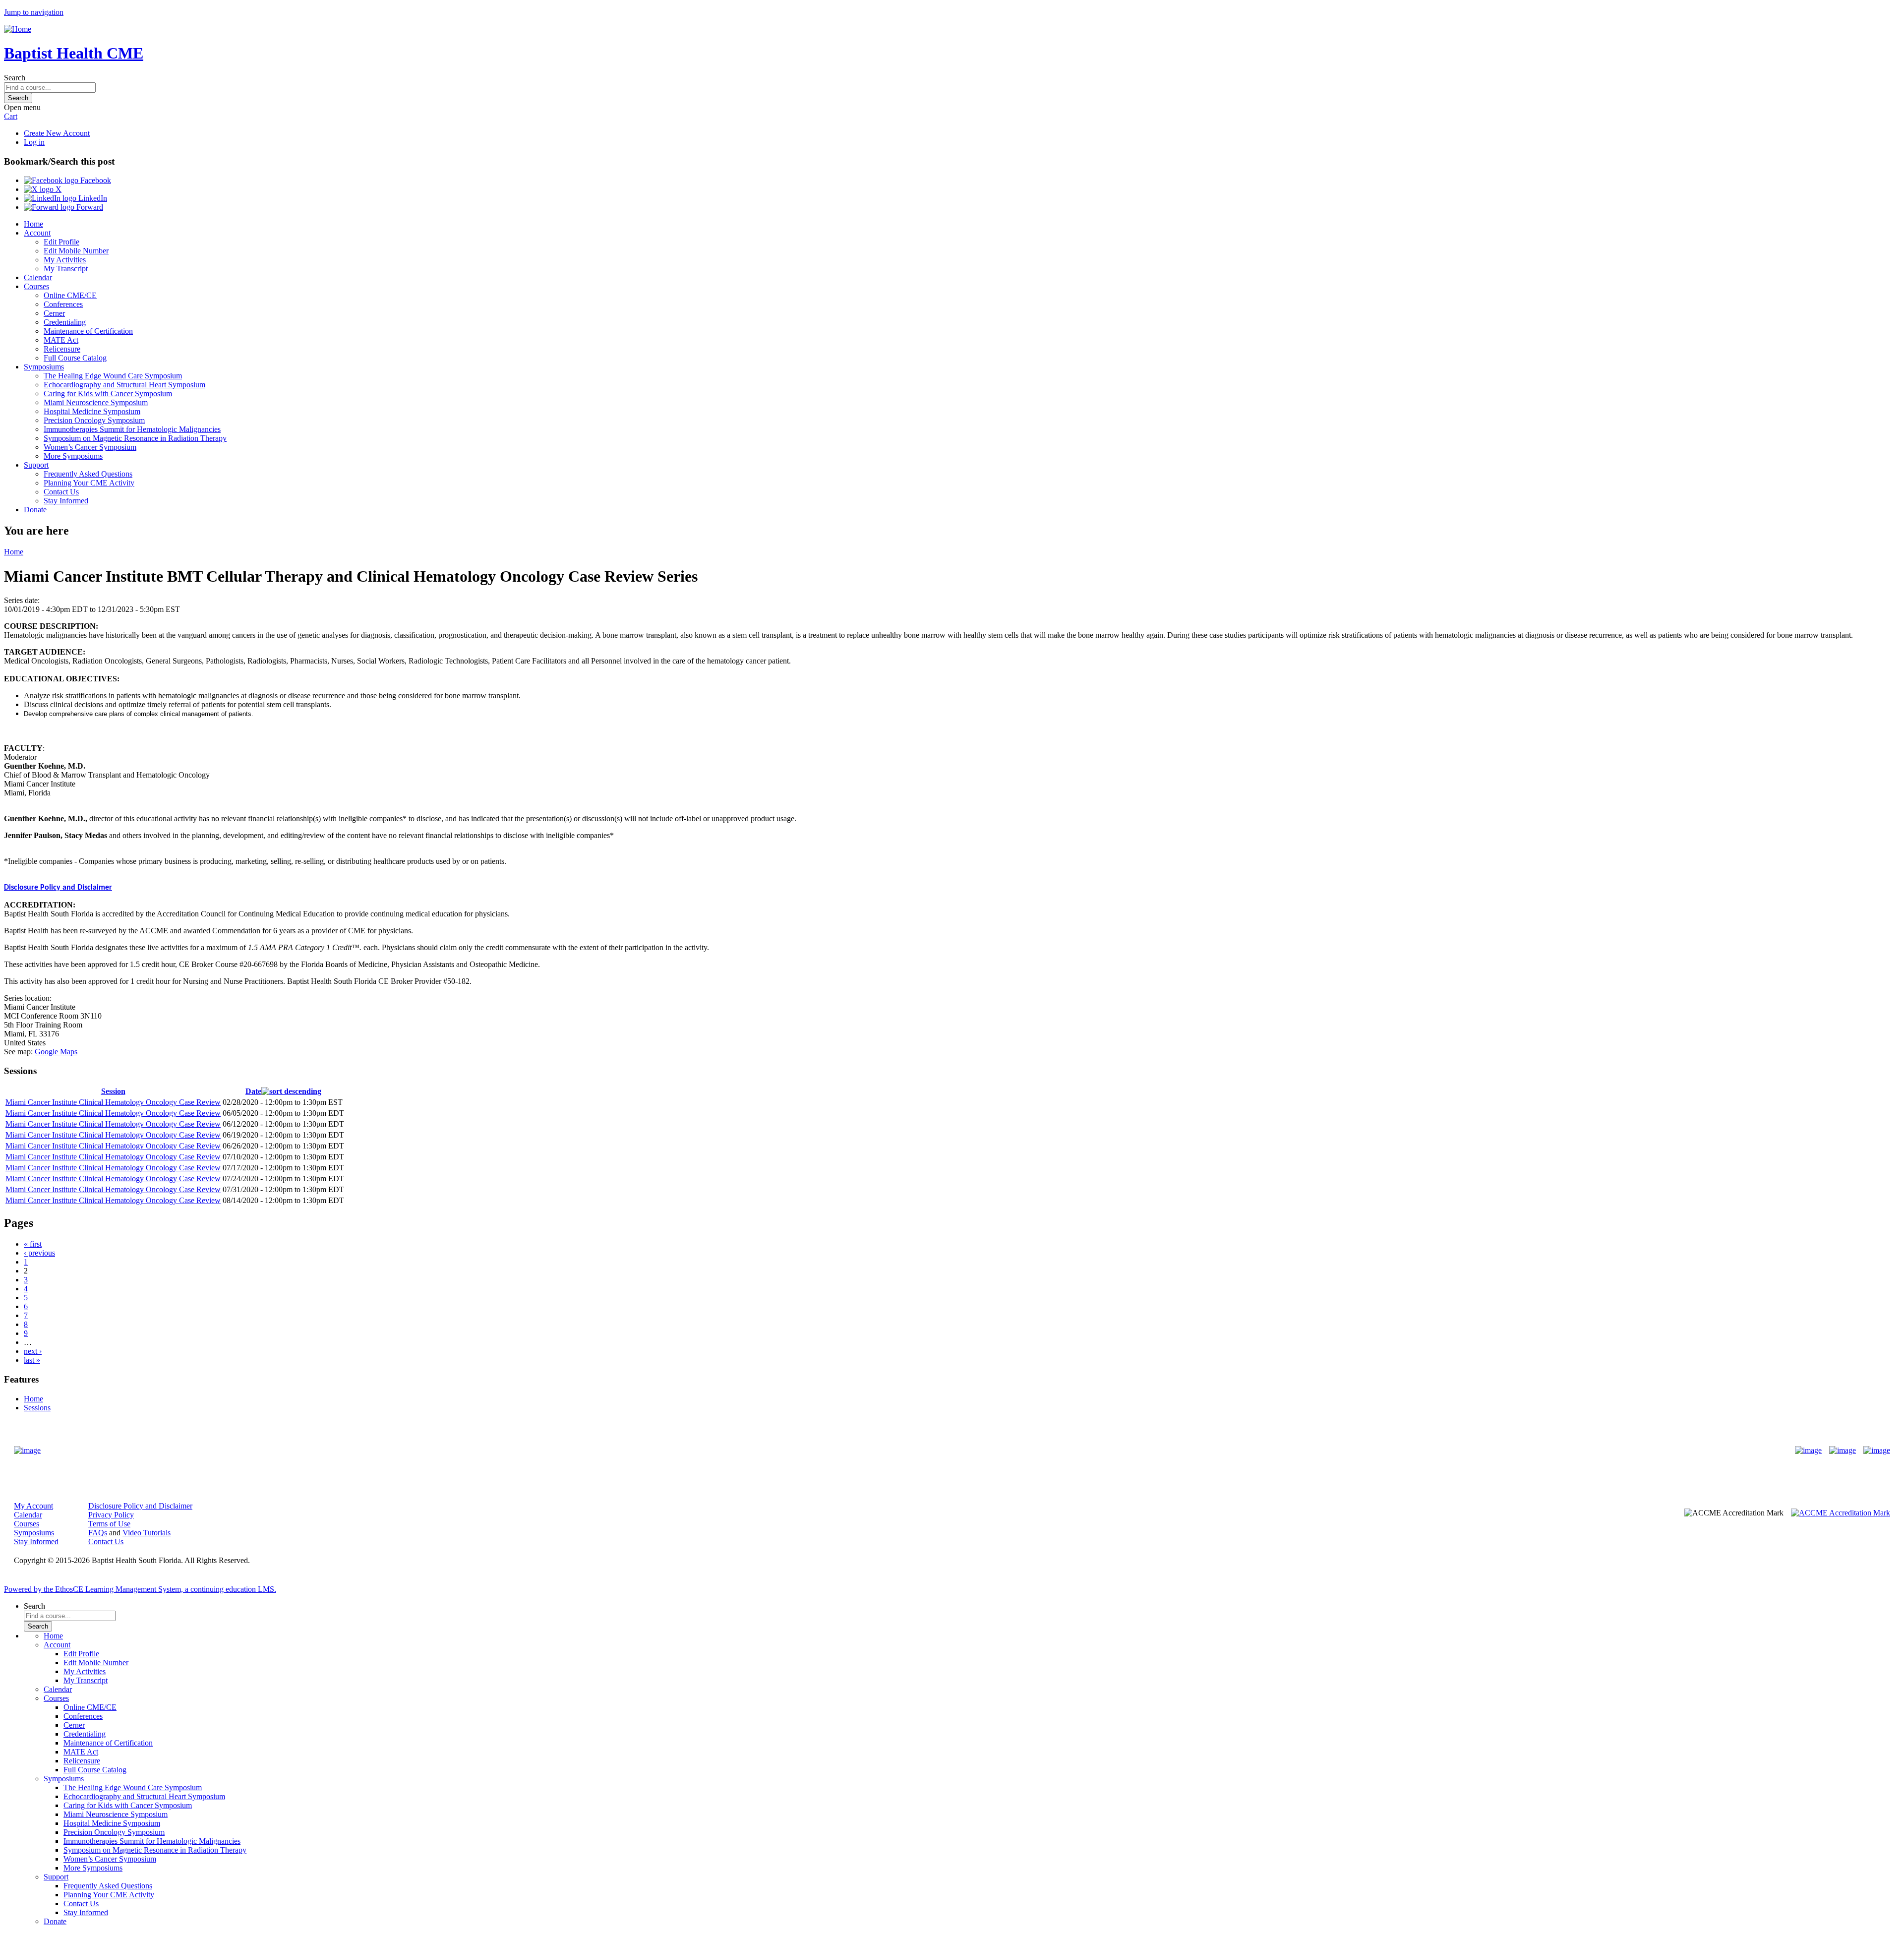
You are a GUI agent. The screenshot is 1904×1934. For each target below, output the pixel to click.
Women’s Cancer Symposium (90, 447)
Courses (36, 286)
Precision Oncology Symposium (94, 420)
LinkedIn (92, 198)
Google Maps (56, 1052)
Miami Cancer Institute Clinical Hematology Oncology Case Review (113, 1102)
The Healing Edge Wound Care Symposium (113, 376)
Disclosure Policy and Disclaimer (58, 888)
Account (37, 233)
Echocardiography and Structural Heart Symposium (124, 385)
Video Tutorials (147, 1533)
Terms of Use (109, 1524)
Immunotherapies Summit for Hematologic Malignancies (132, 429)
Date (253, 1091)
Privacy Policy (111, 1515)
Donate (35, 510)
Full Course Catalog (75, 358)
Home (33, 224)
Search (15, 78)
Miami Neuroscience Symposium (96, 402)
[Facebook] (1808, 1450)
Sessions (37, 1408)
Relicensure (62, 349)
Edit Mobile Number (76, 251)
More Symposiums (73, 456)
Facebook (95, 180)
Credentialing (65, 322)
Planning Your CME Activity (89, 483)
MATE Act (61, 340)
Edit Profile (61, 242)
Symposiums (44, 367)
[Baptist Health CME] (27, 1450)
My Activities (65, 260)
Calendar (38, 277)
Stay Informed (66, 501)
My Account (33, 1506)
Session (113, 1091)
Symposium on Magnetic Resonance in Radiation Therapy (135, 438)
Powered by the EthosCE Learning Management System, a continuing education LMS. (140, 1589)
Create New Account (57, 133)
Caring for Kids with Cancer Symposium (108, 393)
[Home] (18, 29)
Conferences (63, 304)
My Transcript (66, 269)
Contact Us (61, 492)
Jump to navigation (34, 12)
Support (36, 465)
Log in (34, 142)
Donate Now (921, 1451)
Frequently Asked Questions (88, 474)
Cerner (54, 313)
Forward (89, 207)
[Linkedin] (1877, 1450)
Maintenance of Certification (88, 331)
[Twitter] (1843, 1450)
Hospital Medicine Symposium (92, 411)
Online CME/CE (70, 295)
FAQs (98, 1533)
